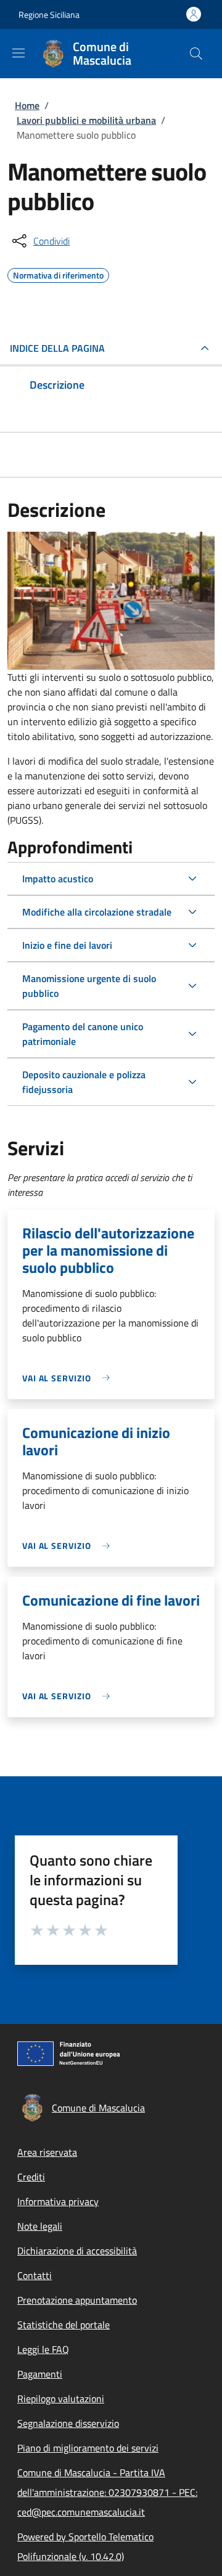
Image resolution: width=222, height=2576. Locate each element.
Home (27, 105)
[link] (69, 1378)
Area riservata (47, 2152)
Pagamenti (40, 2374)
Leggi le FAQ (43, 2349)
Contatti (35, 2275)
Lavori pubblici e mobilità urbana (86, 120)
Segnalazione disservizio (68, 2423)
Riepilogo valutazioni (61, 2399)
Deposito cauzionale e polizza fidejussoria (84, 1082)
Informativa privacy (58, 2201)
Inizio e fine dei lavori (67, 945)
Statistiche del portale (64, 2325)
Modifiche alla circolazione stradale (97, 912)
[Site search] (196, 54)
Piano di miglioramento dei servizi (88, 2448)
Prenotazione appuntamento (77, 2300)
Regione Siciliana (49, 14)
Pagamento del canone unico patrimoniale (83, 1034)
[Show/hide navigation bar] (18, 53)
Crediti (31, 2177)
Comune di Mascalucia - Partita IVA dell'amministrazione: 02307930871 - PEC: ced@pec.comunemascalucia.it (107, 2492)
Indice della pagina (57, 348)
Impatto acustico (58, 879)
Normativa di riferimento (58, 274)
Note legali (40, 2226)
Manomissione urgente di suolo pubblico (89, 986)
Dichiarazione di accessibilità (77, 2251)
